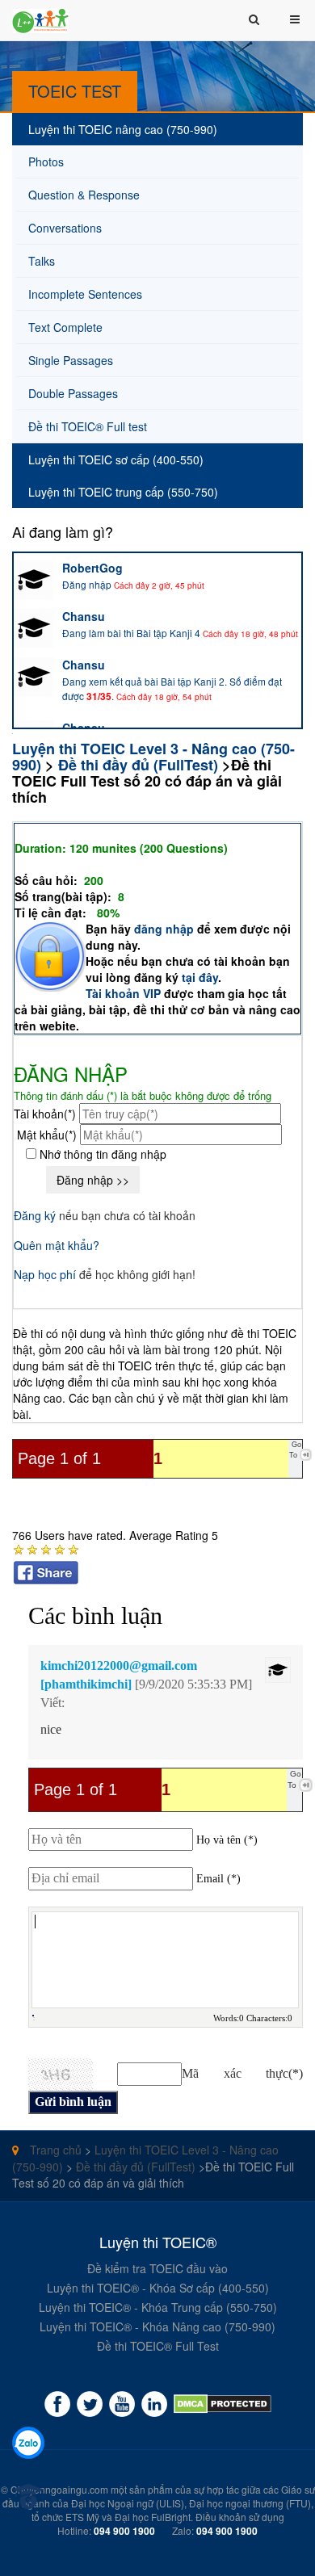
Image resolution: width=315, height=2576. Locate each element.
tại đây (200, 977)
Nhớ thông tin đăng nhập (101, 1154)
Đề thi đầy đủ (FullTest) (138, 765)
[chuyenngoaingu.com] (223, 2404)
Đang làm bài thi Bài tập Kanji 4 (131, 633)
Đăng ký (35, 1215)
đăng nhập (166, 929)
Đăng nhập (87, 584)
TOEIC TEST (75, 91)
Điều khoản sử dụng (240, 2517)
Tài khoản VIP (123, 993)
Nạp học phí (45, 1274)
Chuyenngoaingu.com (59, 2489)
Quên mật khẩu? (57, 1245)
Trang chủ (54, 2150)
